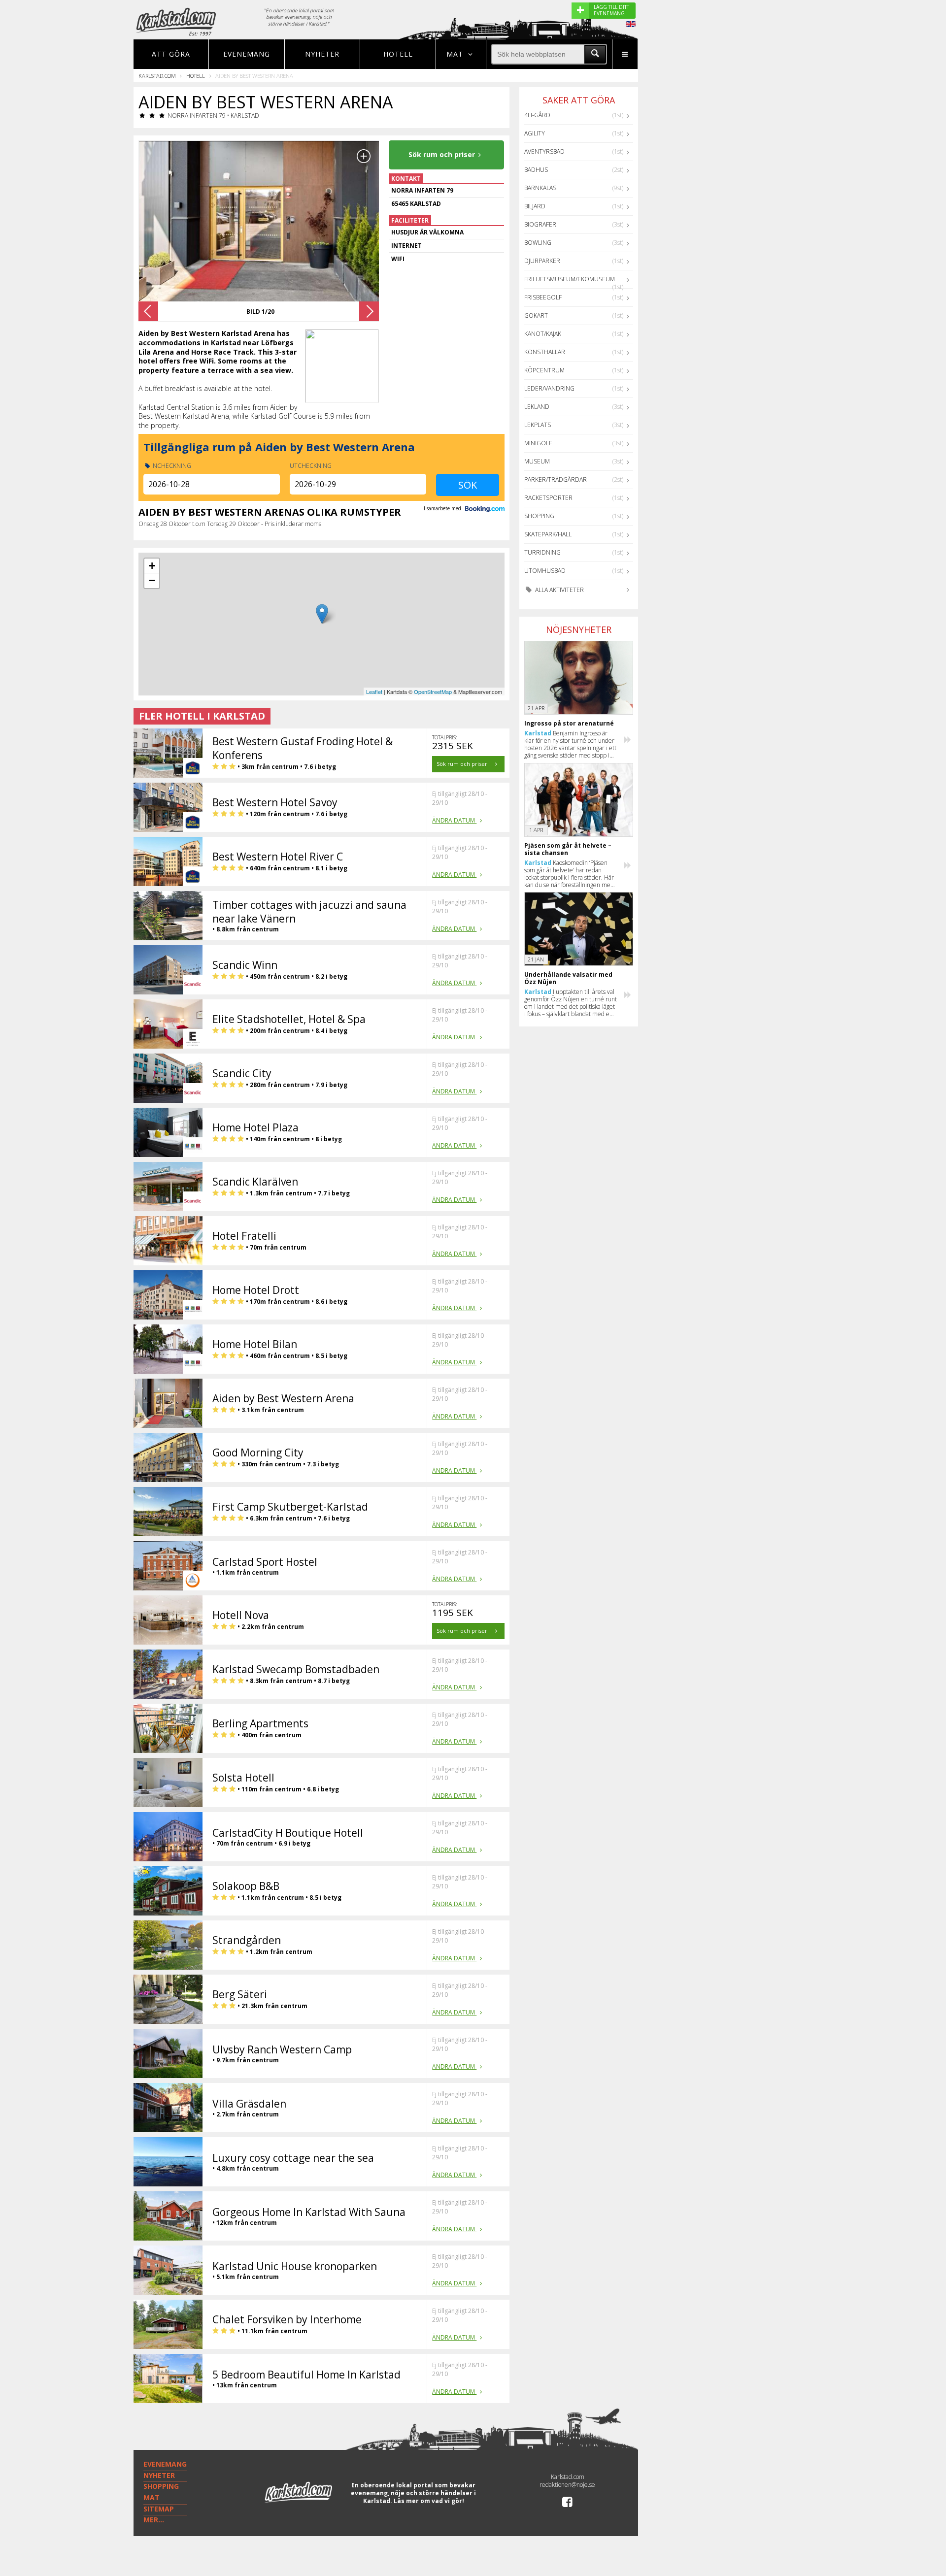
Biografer (540, 224)
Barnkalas (540, 188)
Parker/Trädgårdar (556, 479)
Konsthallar (545, 352)
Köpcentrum (544, 370)
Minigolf (538, 443)
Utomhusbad (545, 571)
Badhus (536, 170)
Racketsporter (548, 498)
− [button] (152, 580)
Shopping (539, 516)
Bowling (538, 243)
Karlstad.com (157, 76)
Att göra (171, 54)
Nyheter (322, 54)
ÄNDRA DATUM (454, 820)
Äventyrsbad (544, 151)
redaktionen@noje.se (567, 2485)
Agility (535, 133)
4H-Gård (537, 115)
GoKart (536, 315)
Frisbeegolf (543, 297)
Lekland (537, 407)
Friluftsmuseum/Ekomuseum (570, 279)
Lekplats (538, 425)
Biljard (535, 206)
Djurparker (542, 261)
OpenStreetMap (433, 692)
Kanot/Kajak (543, 334)
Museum (537, 461)
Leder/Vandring (549, 388)
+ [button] (152, 566)
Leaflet (374, 692)
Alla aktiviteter (559, 590)
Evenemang (247, 54)
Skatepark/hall (548, 534)
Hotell (398, 54)
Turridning (542, 552)
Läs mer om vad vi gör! (429, 2501)
